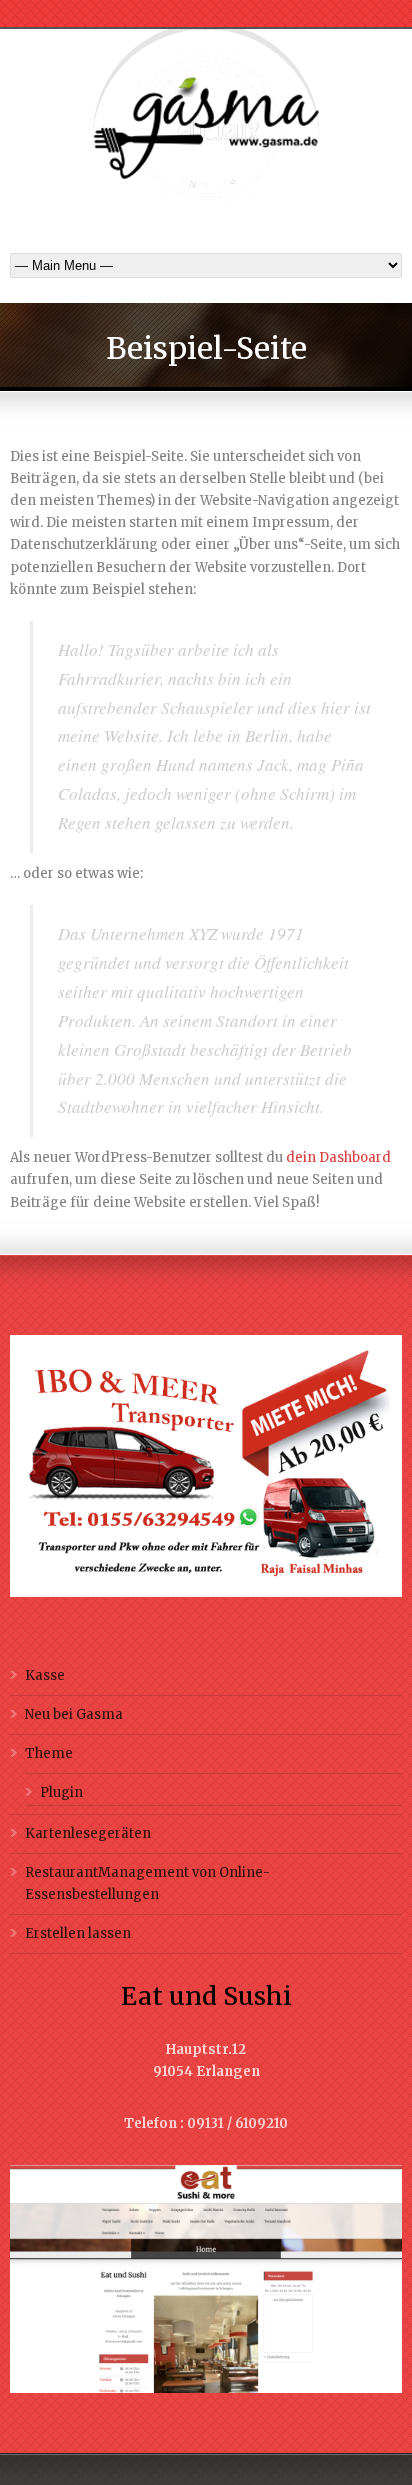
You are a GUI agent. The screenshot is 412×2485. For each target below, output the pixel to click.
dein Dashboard (338, 1157)
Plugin (61, 1792)
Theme (49, 1753)
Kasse (45, 1675)
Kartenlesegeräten (88, 1833)
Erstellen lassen (78, 1933)
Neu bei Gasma (74, 1714)
